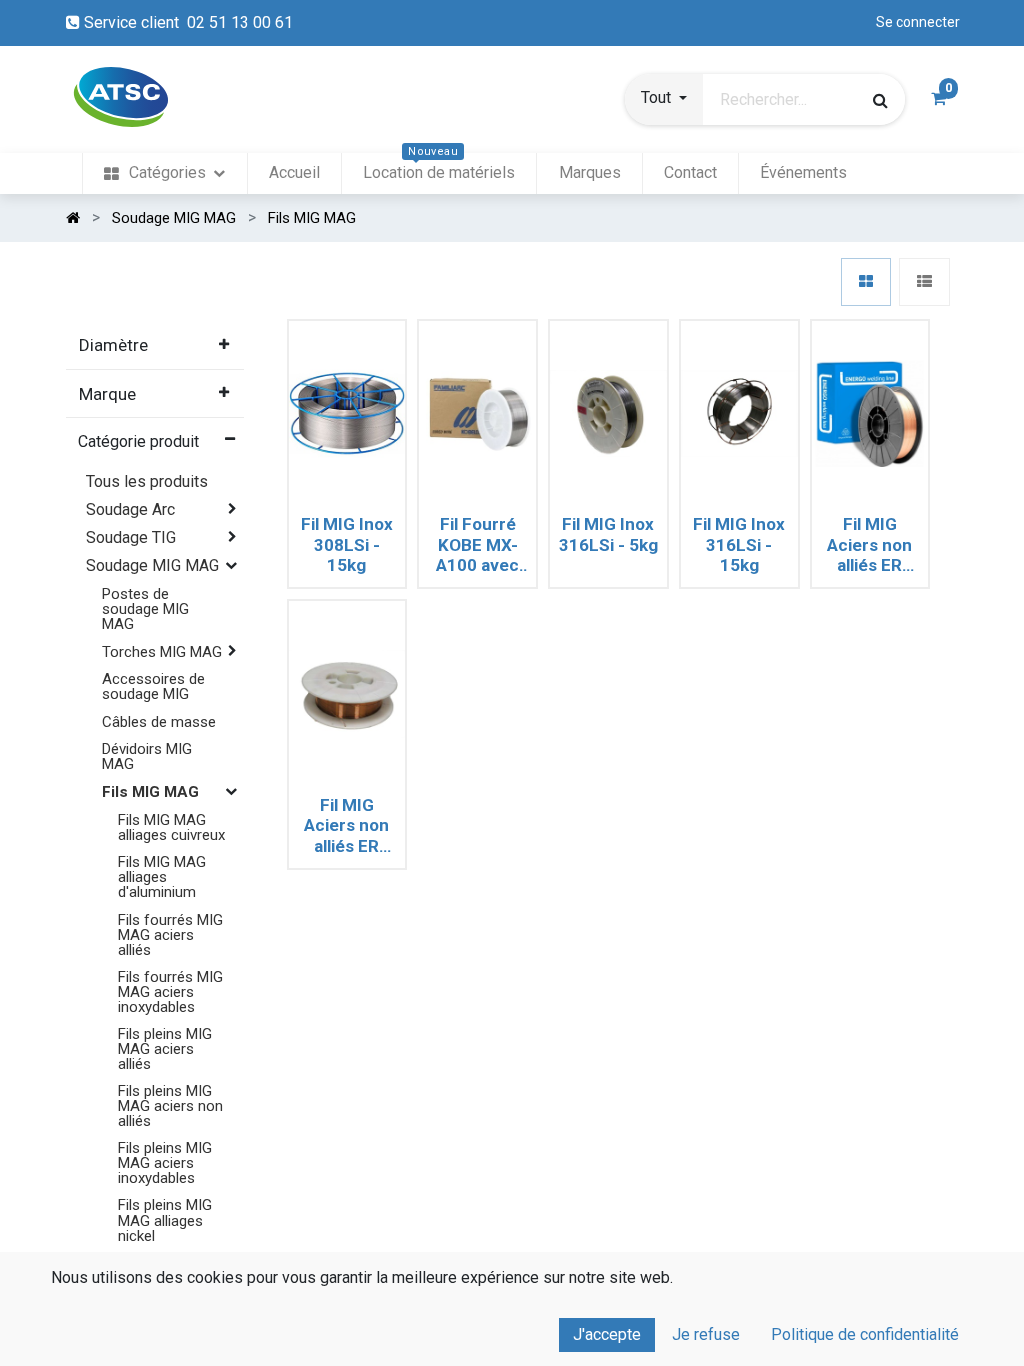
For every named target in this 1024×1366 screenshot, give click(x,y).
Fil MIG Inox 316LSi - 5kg (608, 534)
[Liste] (924, 282)
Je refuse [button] (706, 1334)
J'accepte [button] (607, 1334)
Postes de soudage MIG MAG (145, 609)
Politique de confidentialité (865, 1334)
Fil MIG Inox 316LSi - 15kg (739, 544)
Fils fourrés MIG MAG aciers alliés (170, 935)
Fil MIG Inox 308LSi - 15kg (347, 544)
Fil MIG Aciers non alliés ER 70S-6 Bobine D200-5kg (346, 826)
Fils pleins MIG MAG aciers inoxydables (165, 1163)
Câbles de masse (159, 722)
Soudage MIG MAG (152, 565)
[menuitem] (164, 173)
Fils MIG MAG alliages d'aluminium (162, 877)
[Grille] (866, 282)
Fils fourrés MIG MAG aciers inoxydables (170, 992)
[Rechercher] (880, 100)
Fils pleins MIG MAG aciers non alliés (170, 1106)
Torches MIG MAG (162, 652)
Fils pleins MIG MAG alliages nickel (165, 1220)
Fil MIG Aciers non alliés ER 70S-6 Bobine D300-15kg (869, 545)
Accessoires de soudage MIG (153, 686)
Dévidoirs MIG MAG (147, 756)
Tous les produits (147, 481)
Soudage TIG (131, 537)
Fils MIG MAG (150, 792)
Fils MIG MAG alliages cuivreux (171, 827)
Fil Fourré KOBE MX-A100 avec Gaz (477, 545)
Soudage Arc (130, 509)
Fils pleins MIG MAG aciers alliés (165, 1049)
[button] (664, 100)
